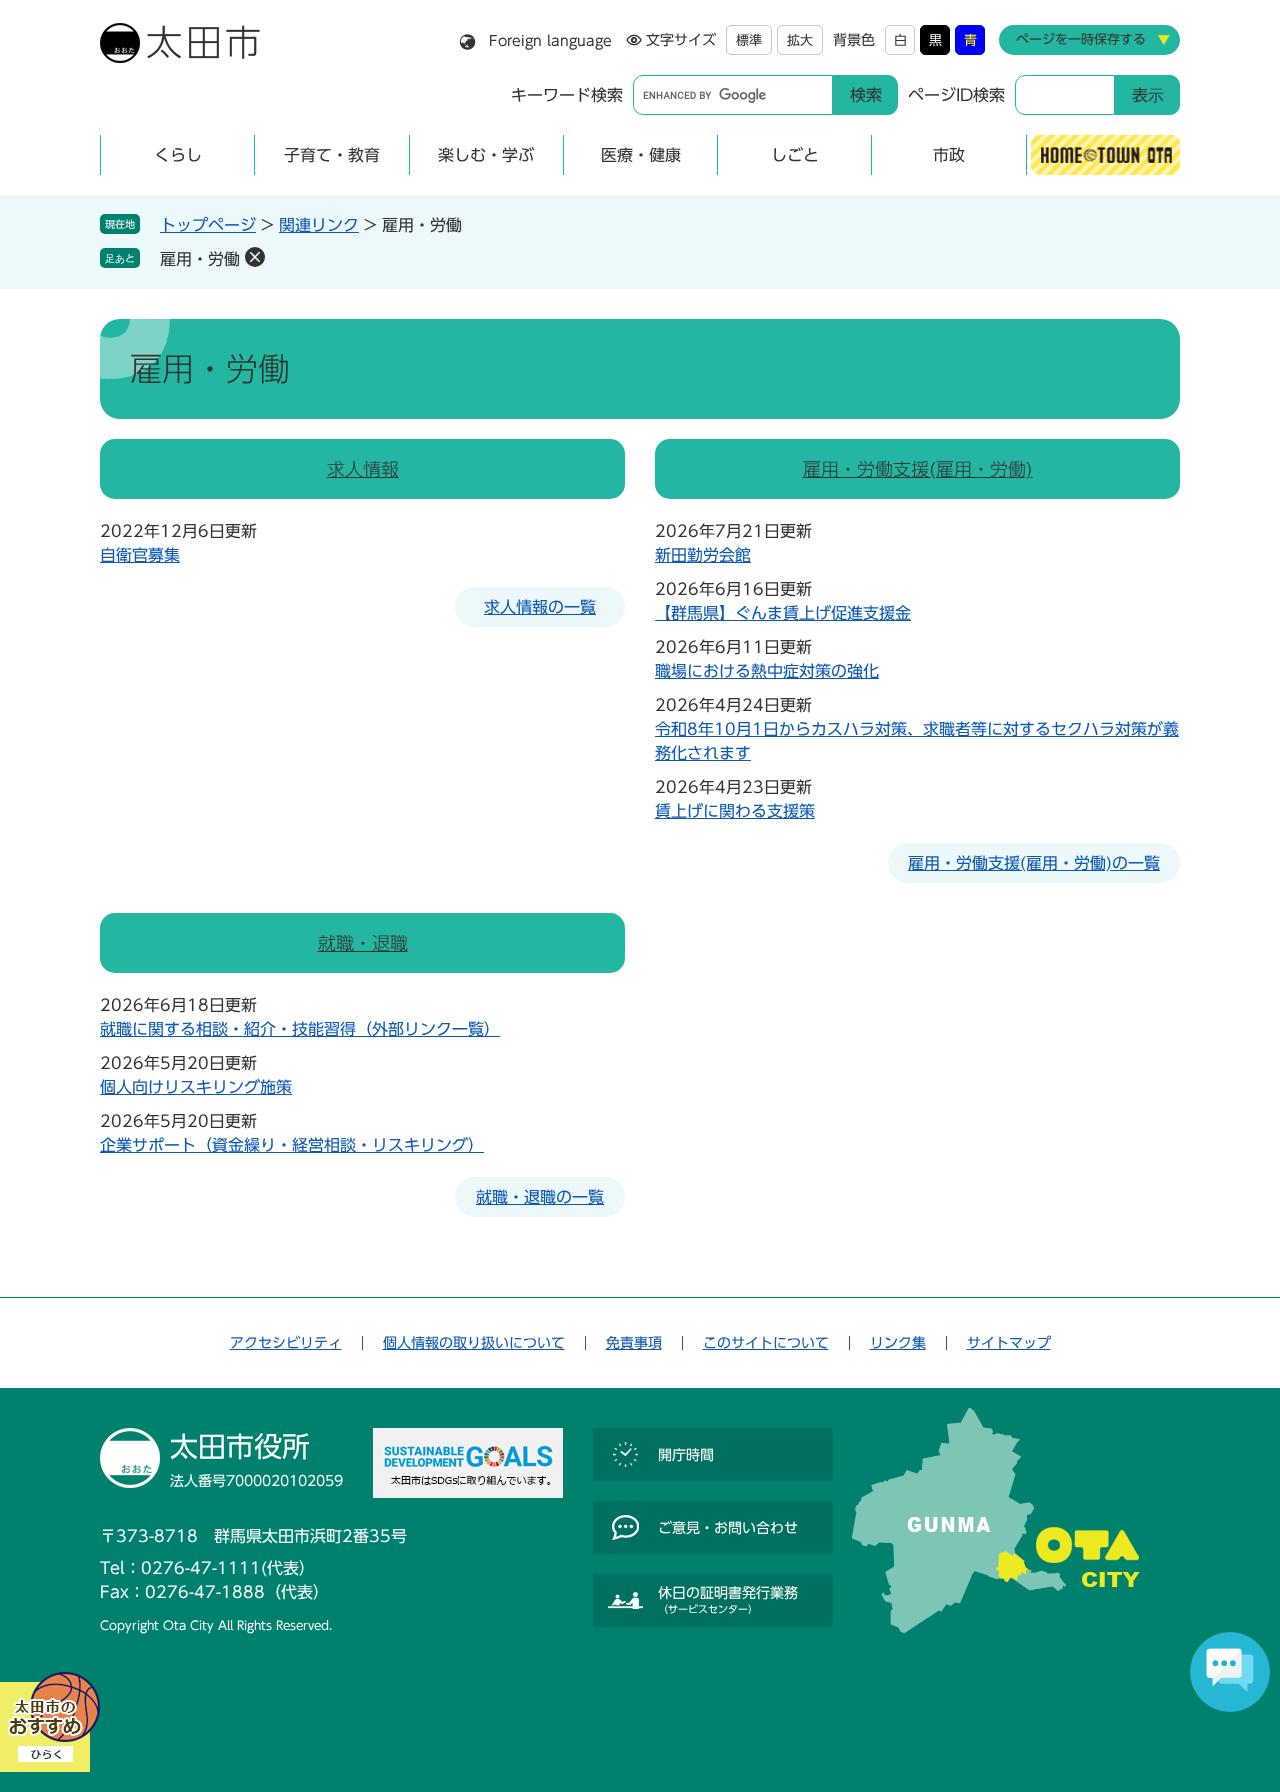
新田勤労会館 (703, 555)
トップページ (208, 225)
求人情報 (363, 469)
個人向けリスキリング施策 (196, 1087)
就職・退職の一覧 (540, 1197)
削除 (255, 257)
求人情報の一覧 (540, 607)
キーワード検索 (567, 95)
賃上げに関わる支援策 (735, 811)
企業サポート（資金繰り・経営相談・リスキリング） (292, 1145)
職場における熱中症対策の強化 (767, 671)
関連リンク (319, 225)
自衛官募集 (140, 555)
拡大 (800, 40)
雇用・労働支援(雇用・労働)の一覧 (1034, 863)
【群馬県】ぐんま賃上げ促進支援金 (783, 613)
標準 (749, 40)
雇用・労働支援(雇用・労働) (918, 469)
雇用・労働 (200, 259)
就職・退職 (363, 943)
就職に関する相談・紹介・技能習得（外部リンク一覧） (300, 1029)
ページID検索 (956, 95)
